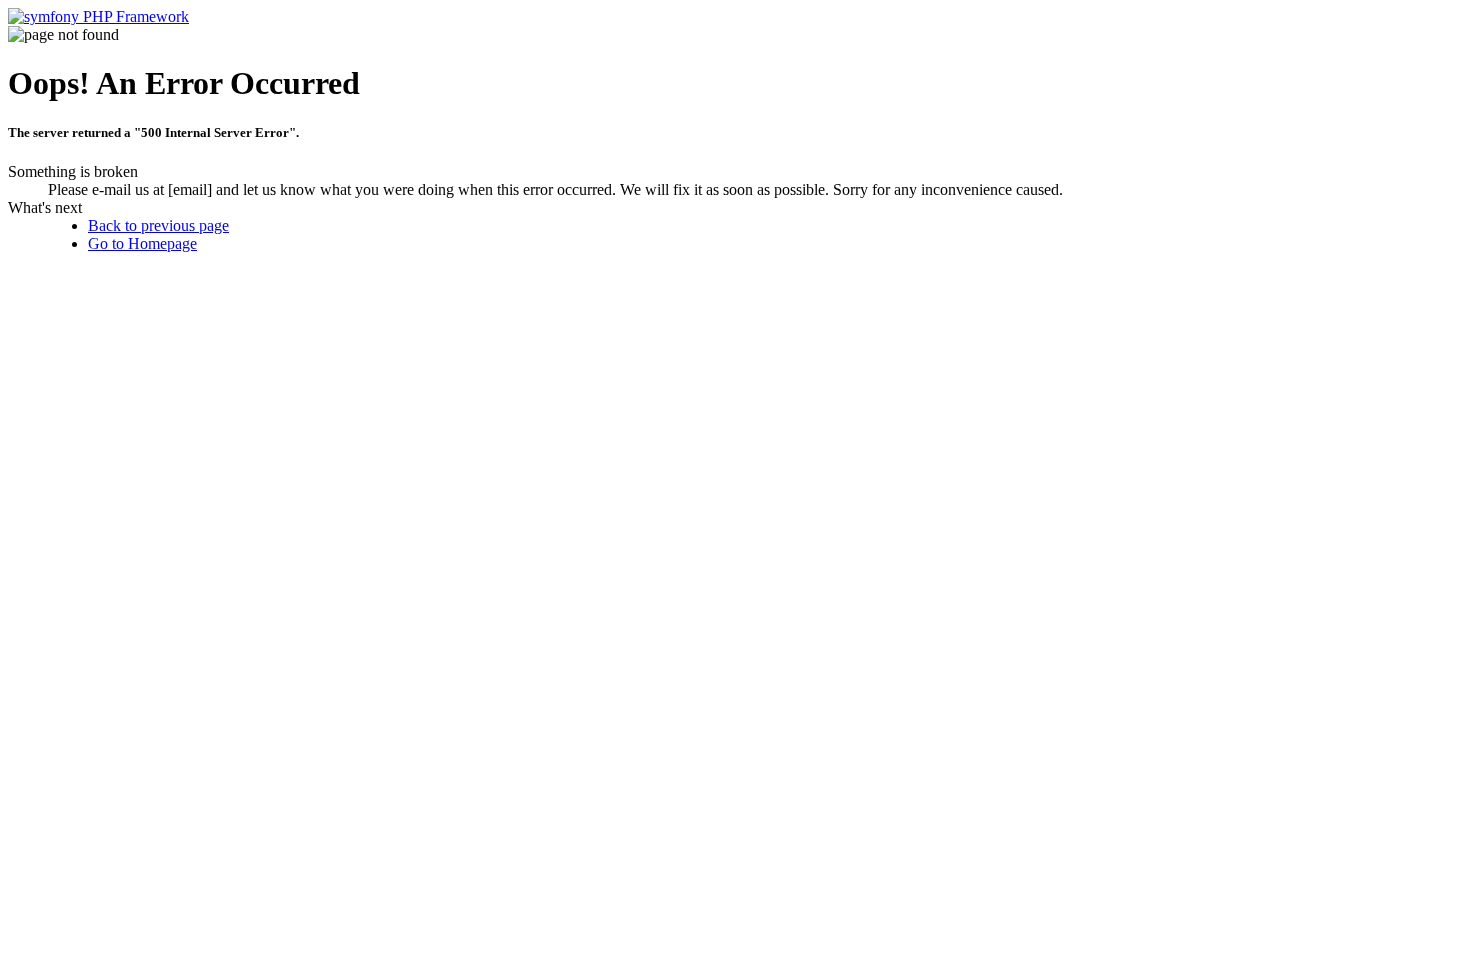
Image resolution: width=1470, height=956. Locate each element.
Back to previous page (158, 225)
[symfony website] (98, 16)
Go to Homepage (142, 243)
